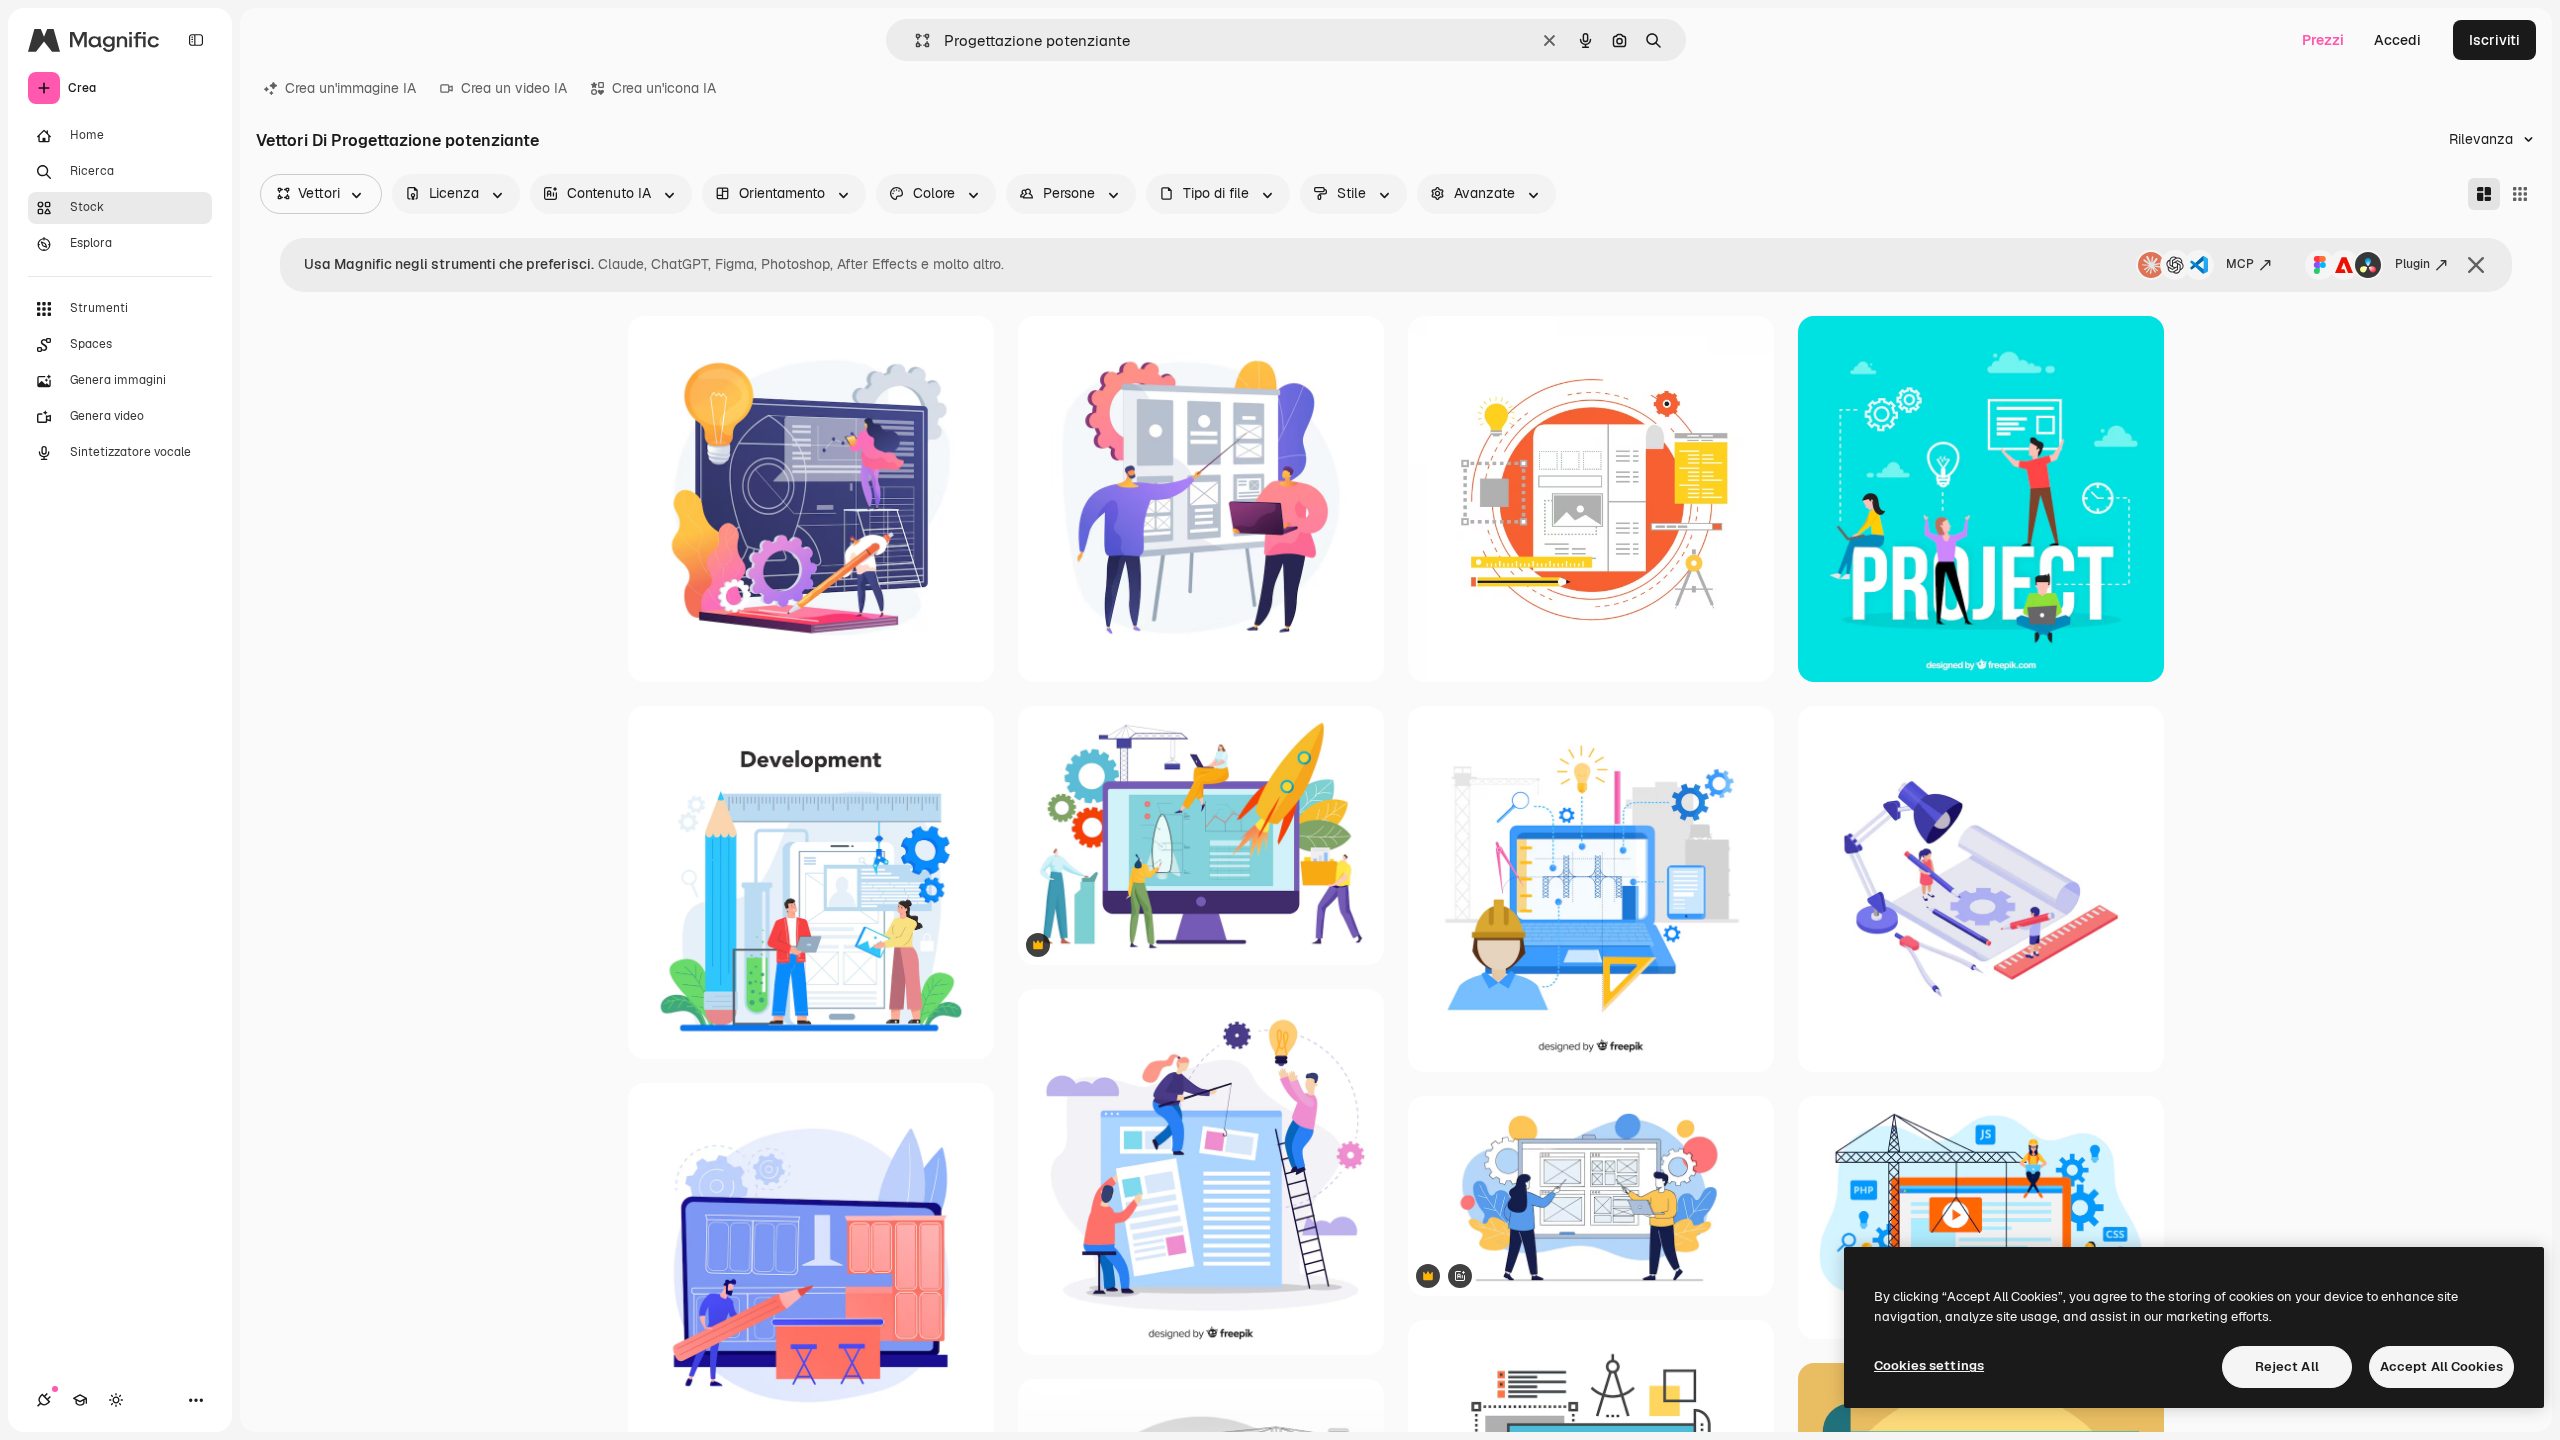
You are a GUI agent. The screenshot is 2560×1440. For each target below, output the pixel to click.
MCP (2240, 264)
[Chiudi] (2476, 265)
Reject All (2287, 1366)
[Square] (2520, 194)
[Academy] (80, 1400)
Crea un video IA (514, 88)
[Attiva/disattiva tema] (116, 1400)
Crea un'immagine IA (350, 88)
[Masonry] (2484, 194)
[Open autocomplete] (914, 40)
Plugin (2412, 264)
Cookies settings (1929, 1365)
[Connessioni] (44, 1400)
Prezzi (2323, 40)
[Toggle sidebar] (196, 40)
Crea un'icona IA (664, 88)
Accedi (2397, 40)
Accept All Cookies (2441, 1366)
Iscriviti (2494, 40)
